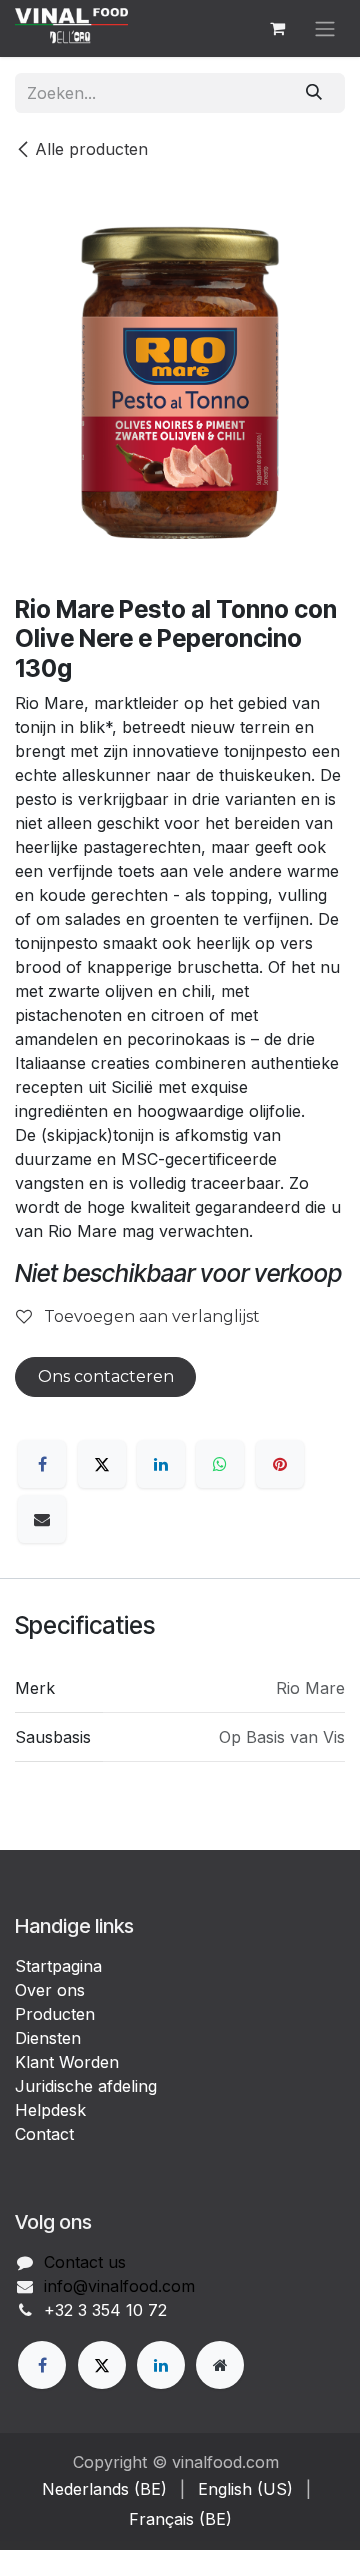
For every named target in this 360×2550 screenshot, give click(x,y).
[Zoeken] (314, 93)
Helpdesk (50, 2110)
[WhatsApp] (220, 1464)
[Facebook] (42, 1464)
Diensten (48, 2038)
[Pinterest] (280, 1464)
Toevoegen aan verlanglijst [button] (150, 1316)
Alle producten (91, 149)
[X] (102, 1464)
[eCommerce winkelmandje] (277, 28)
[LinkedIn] (161, 1464)
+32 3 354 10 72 (105, 2310)
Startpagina (58, 1966)
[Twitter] (102, 2365)
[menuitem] (104, 2489)
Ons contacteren (106, 1376)
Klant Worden (67, 2062)
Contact (44, 2134)
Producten (55, 2014)
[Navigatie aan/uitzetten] (325, 28)
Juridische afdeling (86, 2086)
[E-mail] (42, 1519)
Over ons (50, 1990)
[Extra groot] (220, 2365)
